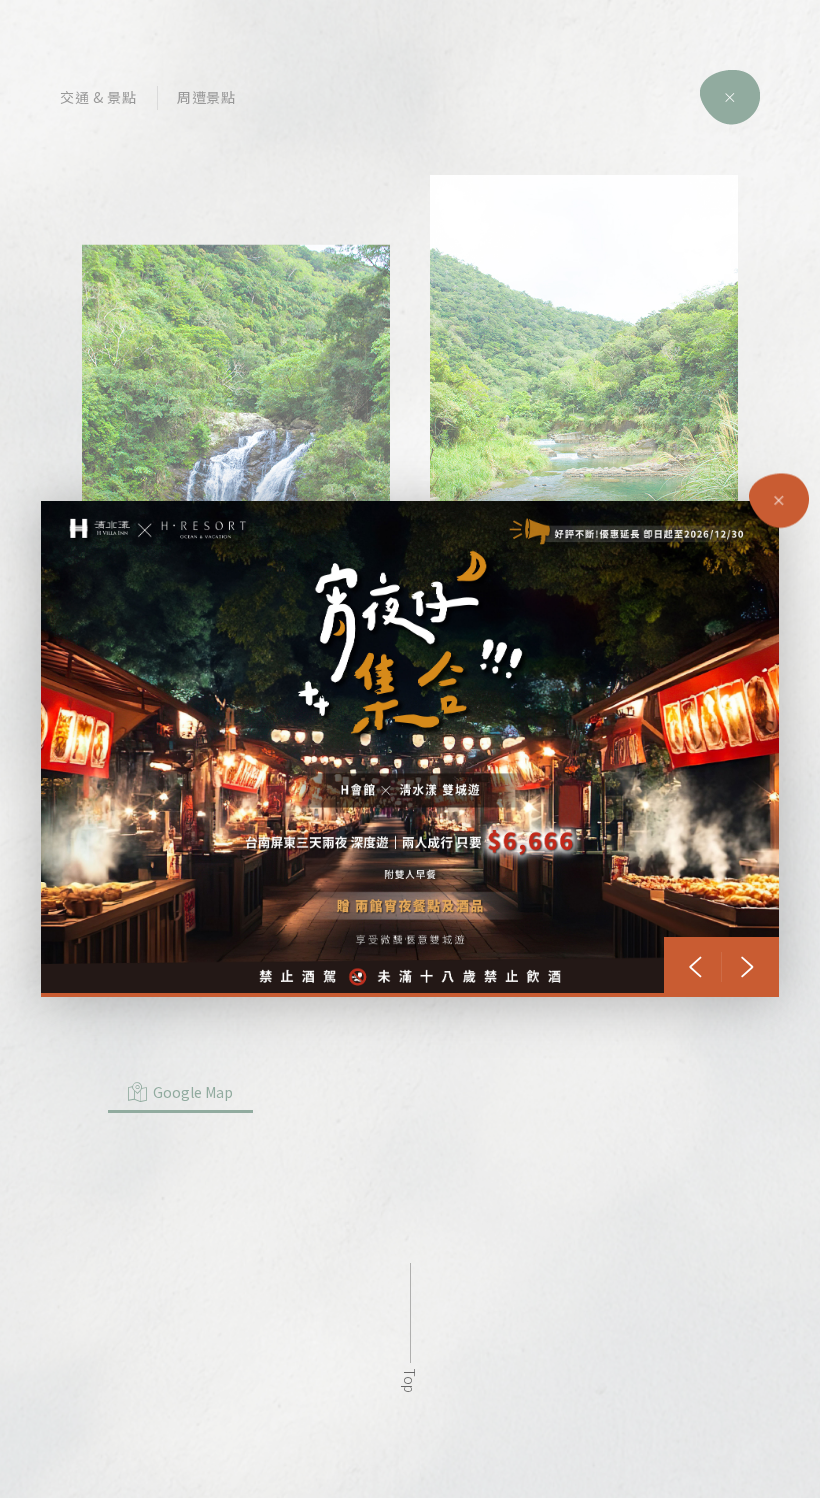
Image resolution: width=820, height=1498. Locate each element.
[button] (695, 967)
